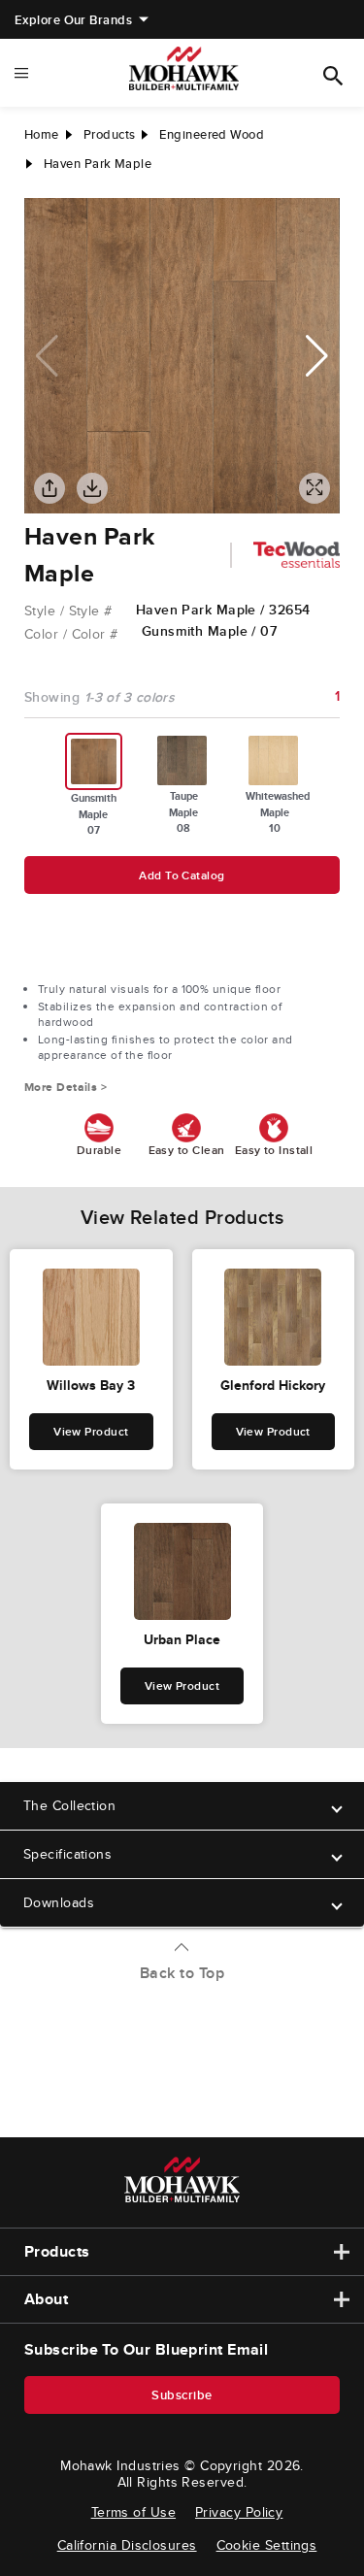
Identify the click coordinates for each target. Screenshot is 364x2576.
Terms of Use (133, 2512)
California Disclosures (127, 2545)
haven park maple (98, 164)
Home (42, 134)
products (110, 134)
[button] (317, 356)
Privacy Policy (239, 2512)
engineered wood (212, 134)
